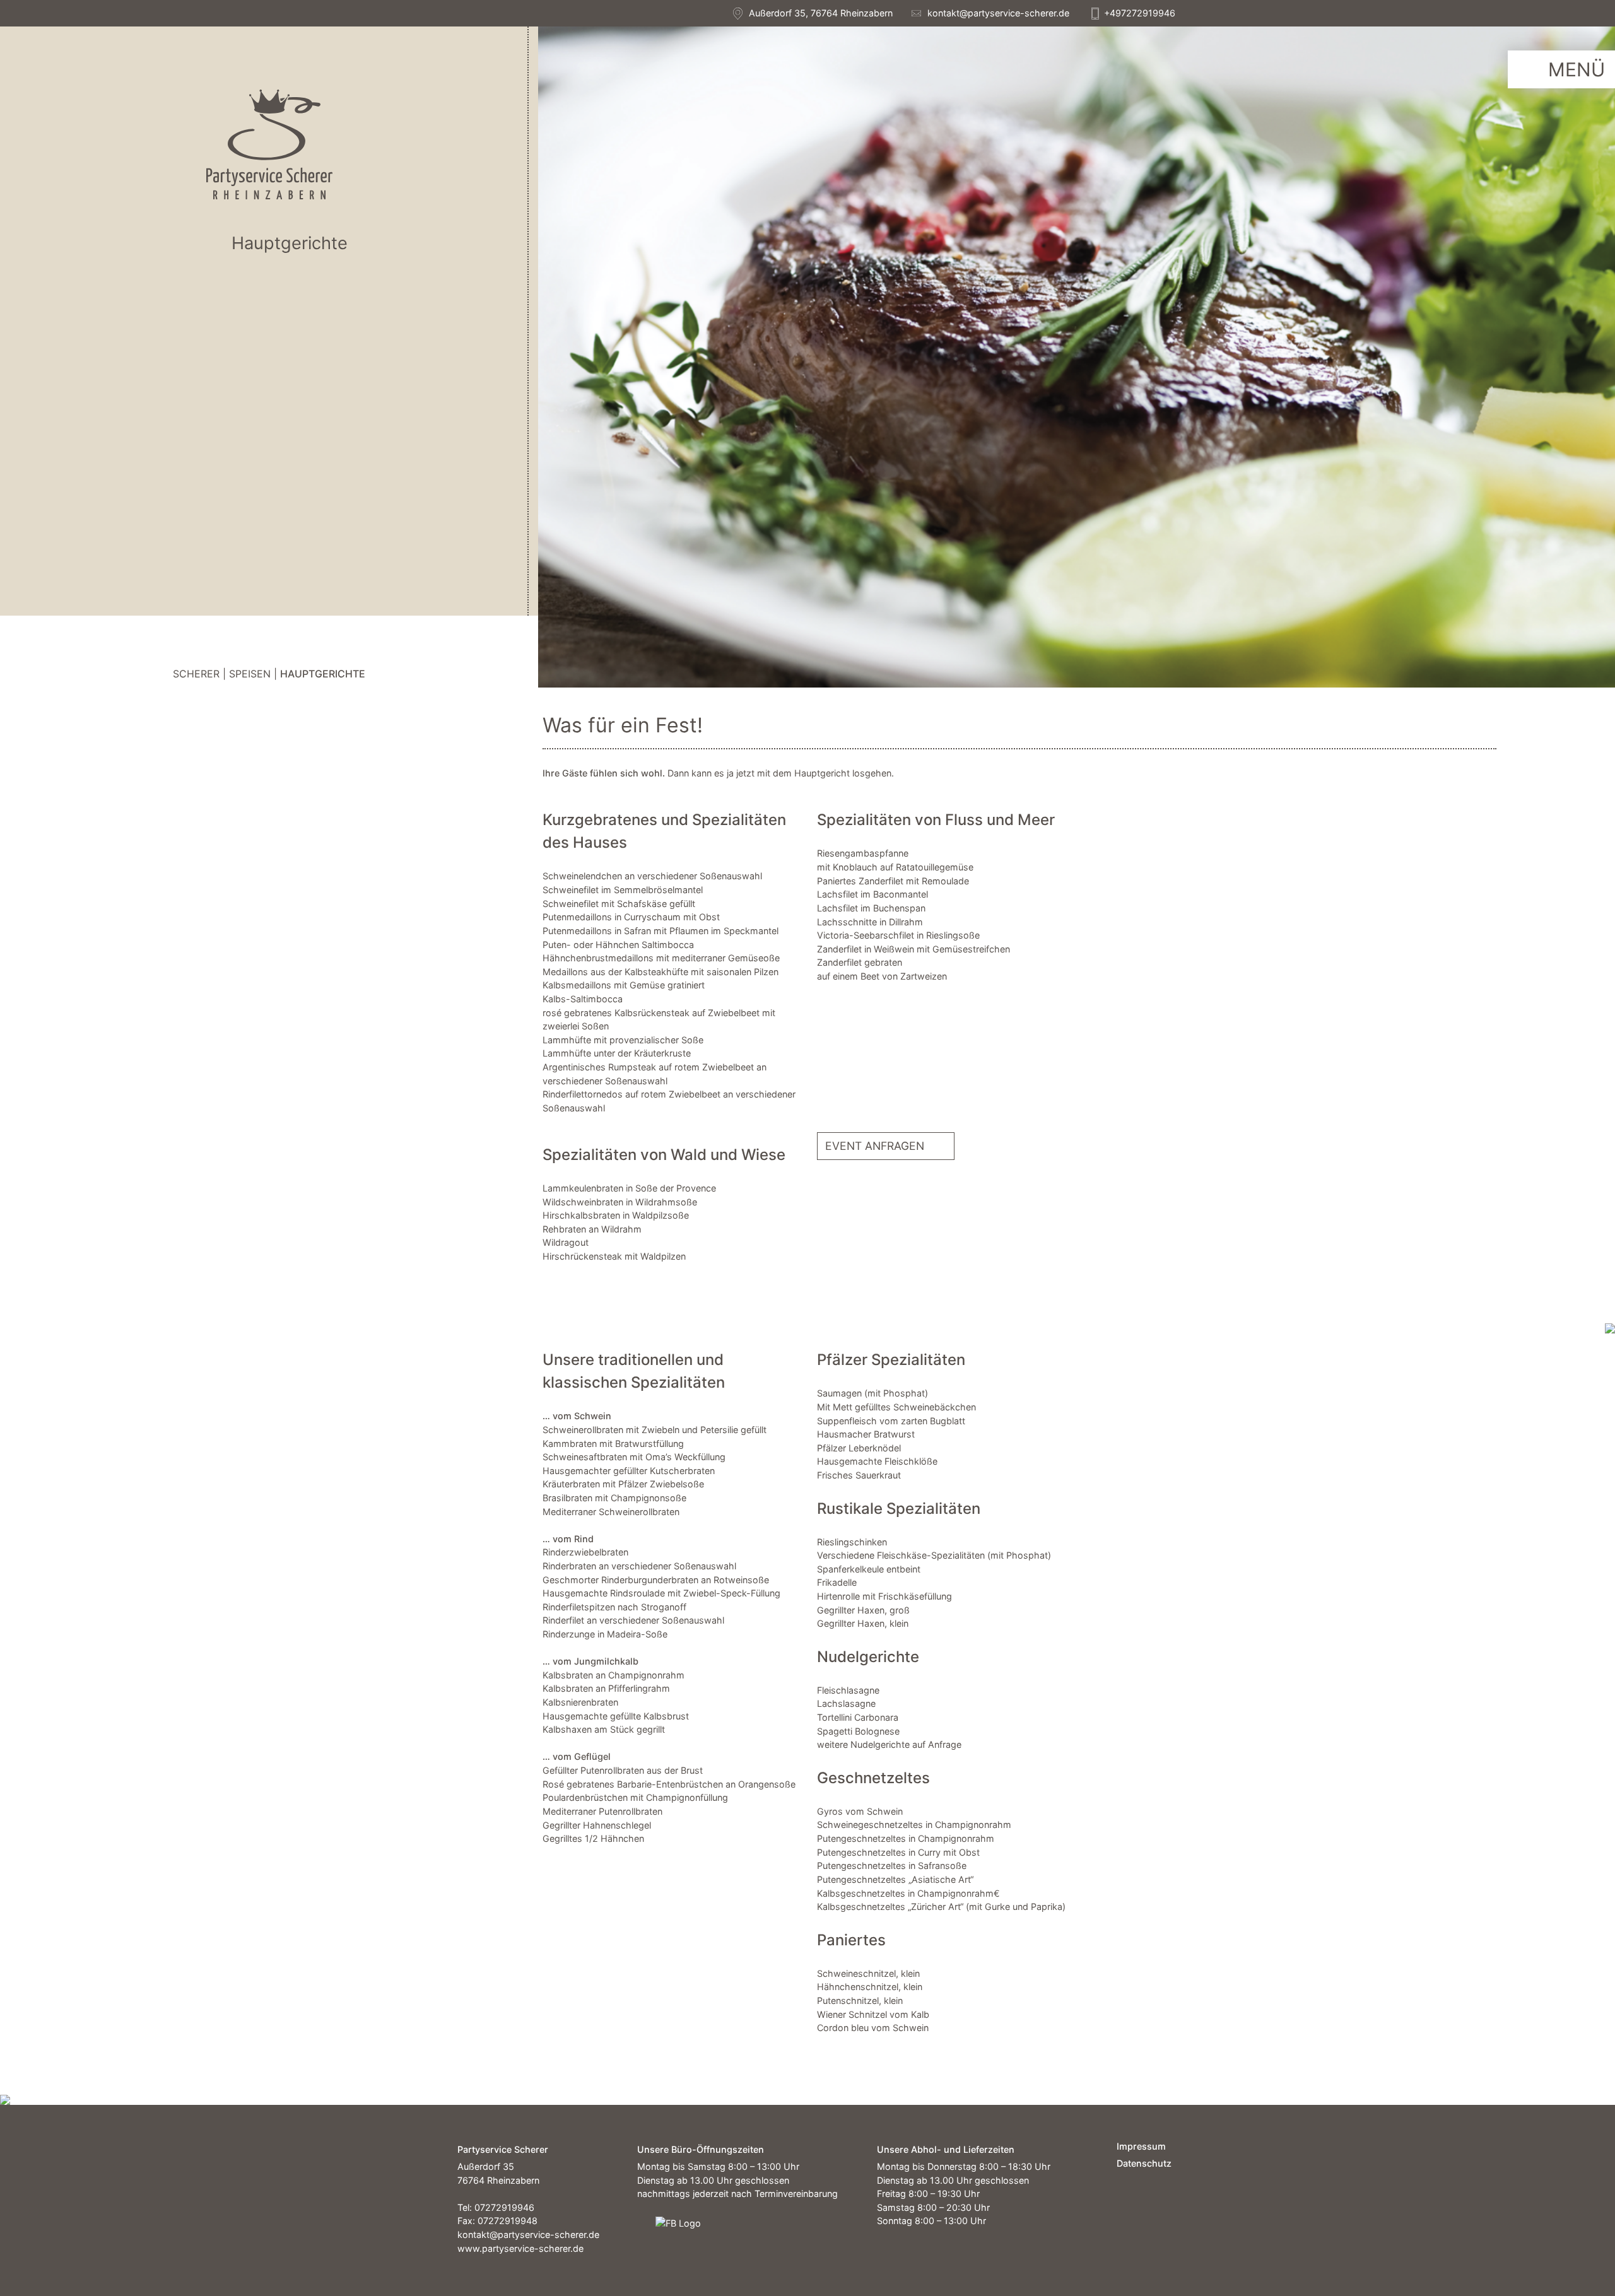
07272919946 (504, 2207)
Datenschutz (1137, 2163)
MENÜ (1577, 69)
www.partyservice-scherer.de (520, 2248)
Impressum (1137, 2146)
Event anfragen (875, 1145)
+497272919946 (1140, 13)
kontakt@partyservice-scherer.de (998, 13)
